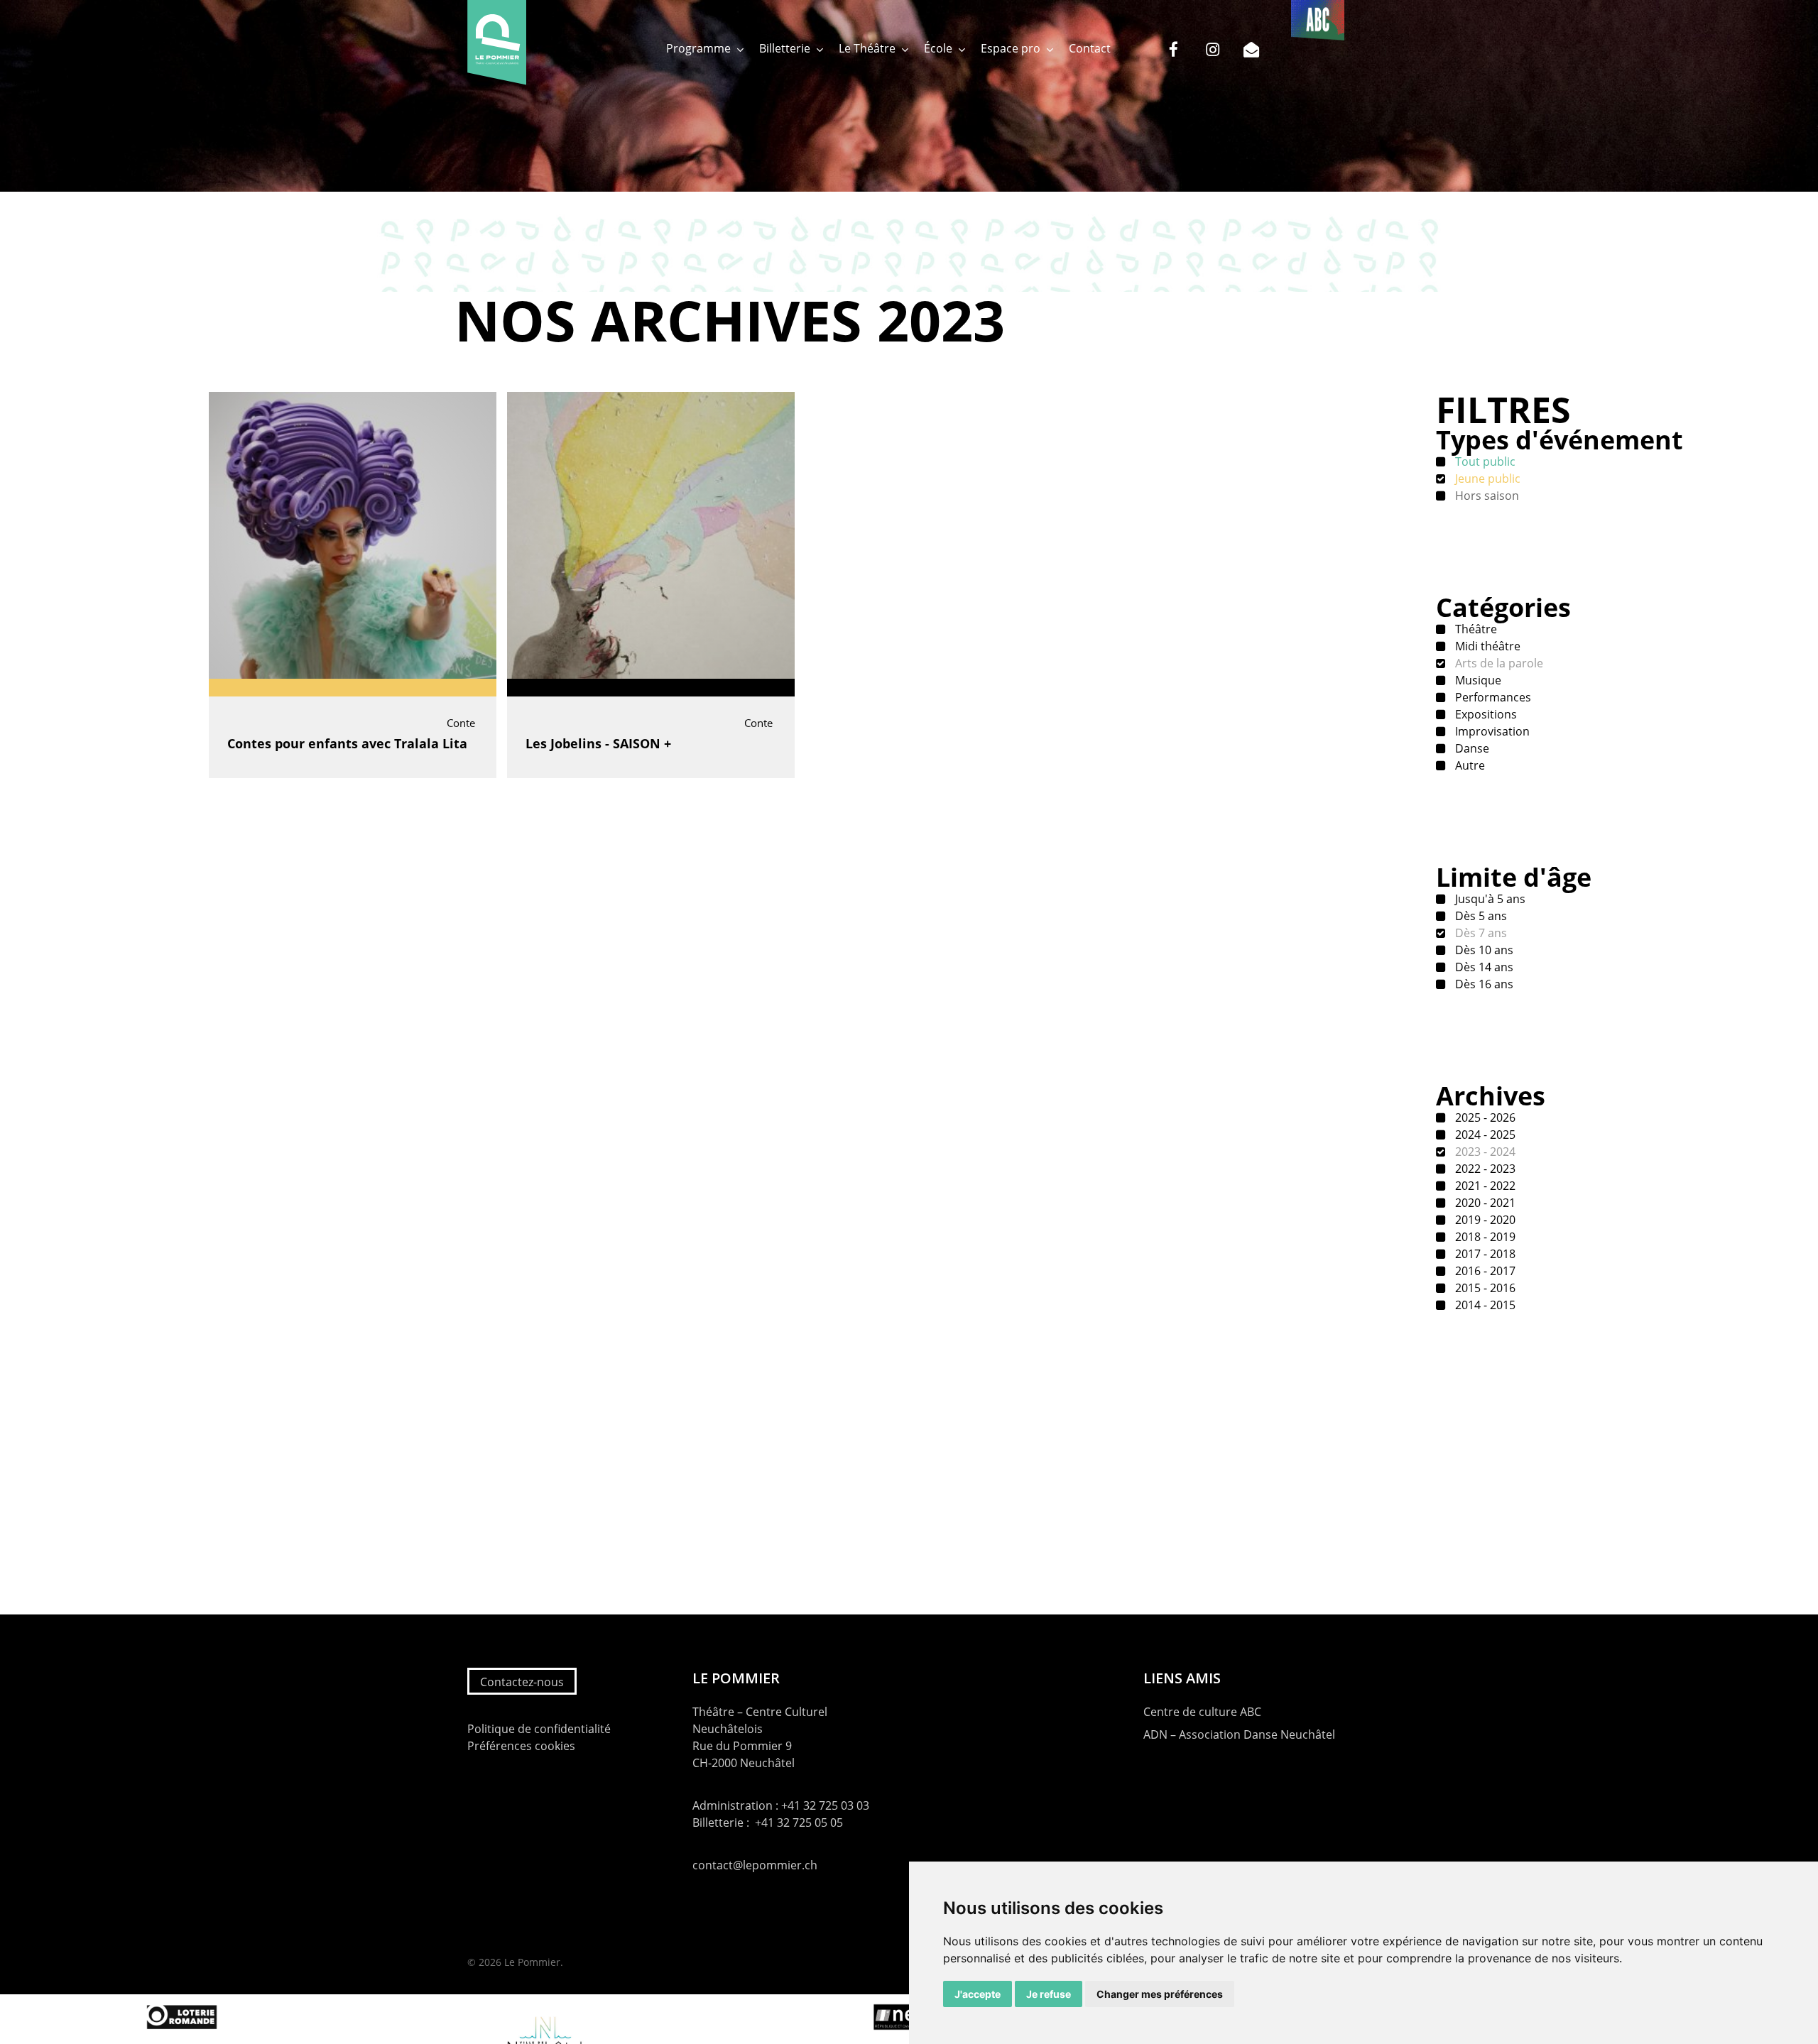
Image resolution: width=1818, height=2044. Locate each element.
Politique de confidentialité (539, 1729)
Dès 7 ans (1480, 933)
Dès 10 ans (1483, 950)
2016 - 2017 (1484, 1271)
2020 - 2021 (1484, 1203)
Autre (1469, 765)
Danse (1471, 748)
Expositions (1485, 714)
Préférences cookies (521, 1746)
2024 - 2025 (1484, 1135)
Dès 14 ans (1483, 967)
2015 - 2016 (1484, 1288)
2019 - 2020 (1484, 1220)
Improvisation (1491, 731)
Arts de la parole (1498, 663)
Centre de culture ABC (1202, 1712)
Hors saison (1486, 496)
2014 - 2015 (1484, 1305)
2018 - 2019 (1484, 1237)
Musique (1477, 680)
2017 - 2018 (1484, 1254)
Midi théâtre (1486, 646)
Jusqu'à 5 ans (1489, 899)
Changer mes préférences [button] (1160, 1994)
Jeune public (1486, 479)
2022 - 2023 (1484, 1169)
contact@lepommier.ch (755, 1865)
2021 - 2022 (1484, 1186)
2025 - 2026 (1484, 1117)
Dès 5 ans (1480, 916)
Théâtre (1475, 629)
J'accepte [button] (978, 1994)
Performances (1492, 697)
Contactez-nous (522, 1682)
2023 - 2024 (1484, 1152)
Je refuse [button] (1049, 1994)
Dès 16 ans (1483, 984)
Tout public (1484, 461)
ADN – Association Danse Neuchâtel (1239, 1734)
